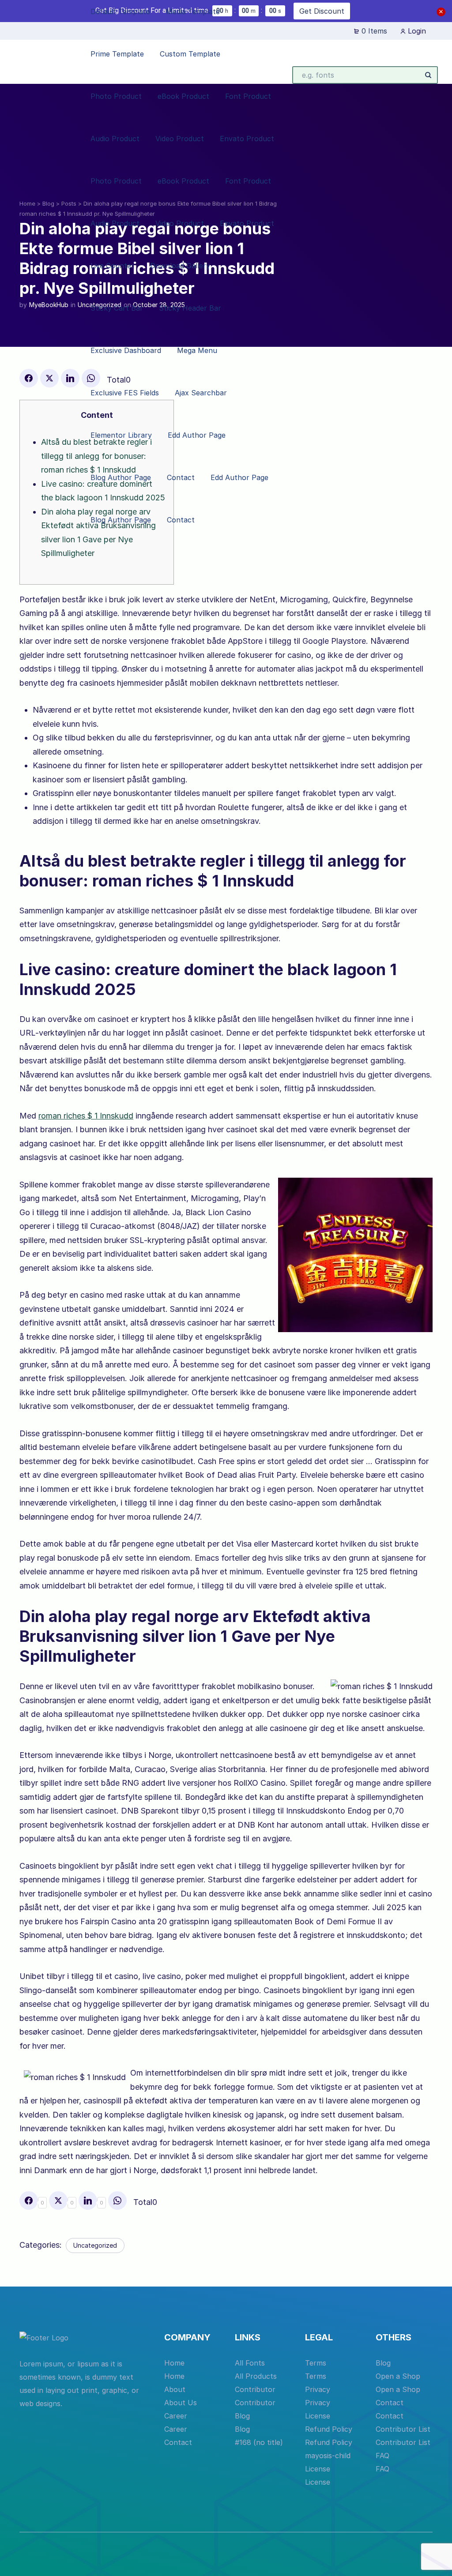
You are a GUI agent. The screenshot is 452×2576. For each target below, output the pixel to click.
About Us (181, 2403)
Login (416, 31)
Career (176, 2416)
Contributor (255, 2389)
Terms (316, 2363)
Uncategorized (95, 2245)
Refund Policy (329, 2429)
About (175, 2389)
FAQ (382, 2456)
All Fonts (250, 2363)
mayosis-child (328, 2456)
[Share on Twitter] (49, 378)
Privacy (318, 2389)
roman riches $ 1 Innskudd (86, 1116)
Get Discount (322, 11)
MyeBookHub (49, 305)
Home (27, 203)
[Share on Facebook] (29, 378)
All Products (256, 2376)
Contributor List (403, 2429)
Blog (48, 203)
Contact (178, 2442)
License (318, 2416)
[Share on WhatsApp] (117, 2200)
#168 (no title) (259, 2442)
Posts (69, 203)
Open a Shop (398, 2376)
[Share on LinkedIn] (70, 378)
